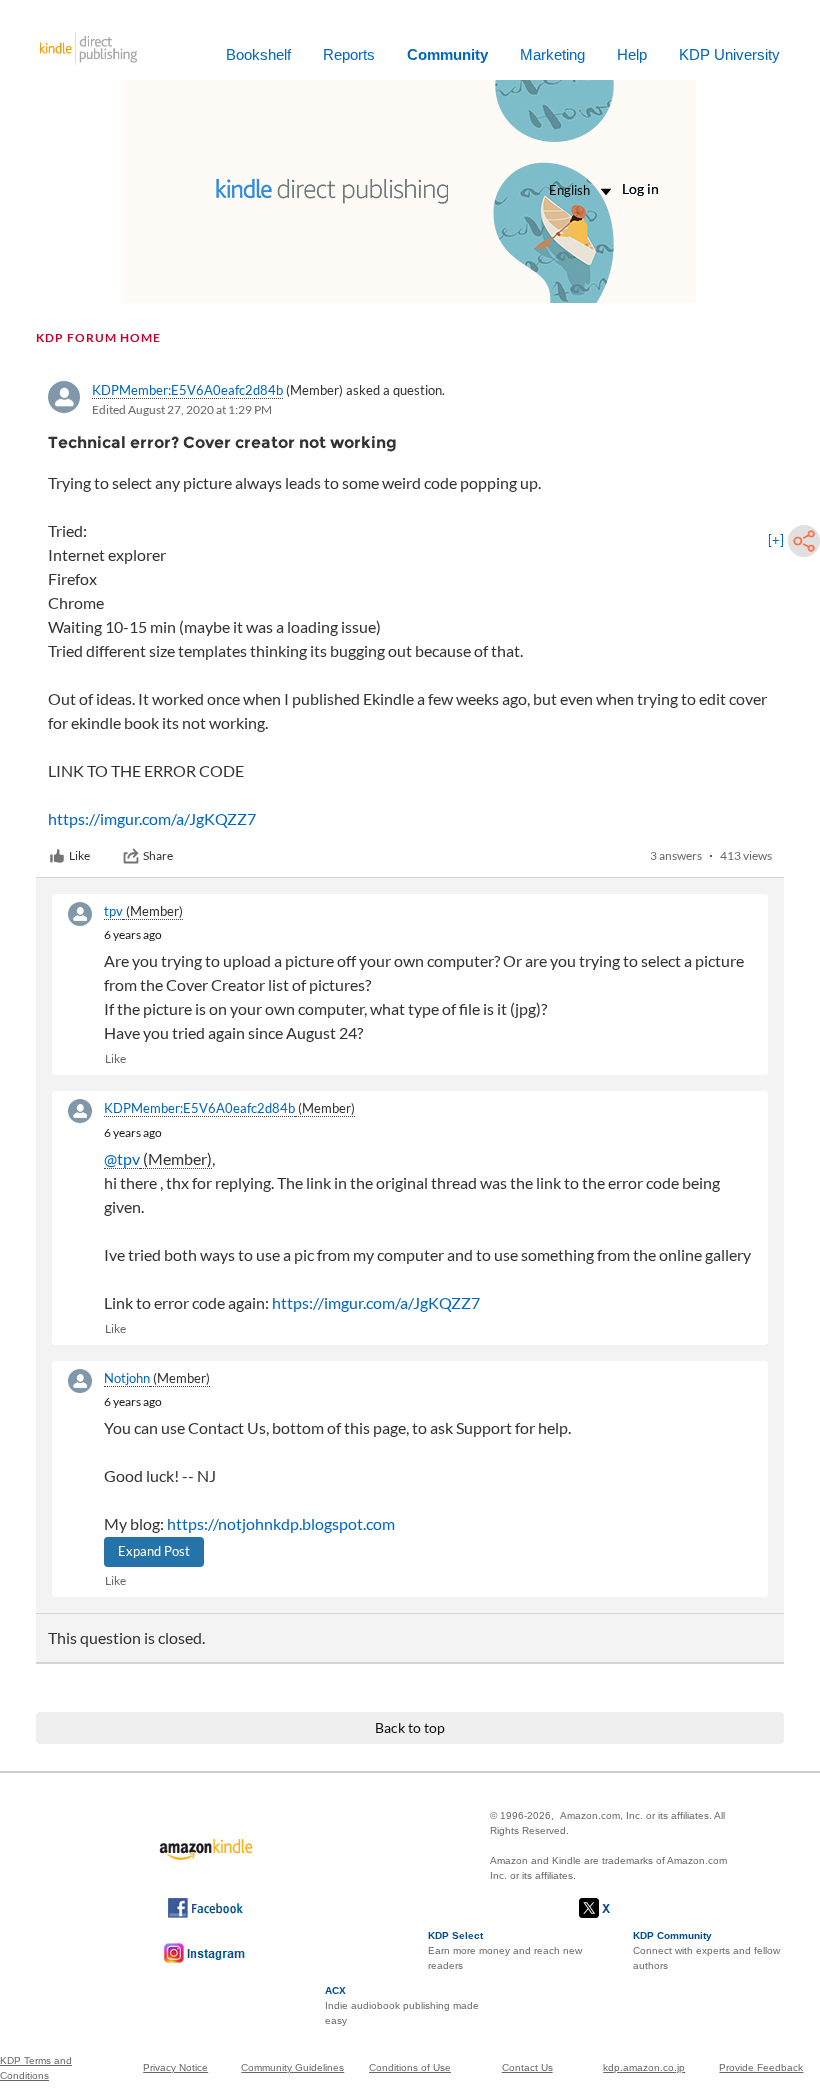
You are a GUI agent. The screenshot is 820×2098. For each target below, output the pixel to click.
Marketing (552, 54)
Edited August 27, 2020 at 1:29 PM (182, 409)
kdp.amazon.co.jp (644, 2067)
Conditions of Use (410, 2067)
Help (632, 54)
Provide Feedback (761, 2067)
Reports (349, 54)
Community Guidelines (292, 2067)
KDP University (729, 54)
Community (447, 54)
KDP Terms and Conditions (36, 2068)
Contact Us (527, 2067)
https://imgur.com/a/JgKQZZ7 (152, 818)
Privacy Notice (175, 2067)
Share (158, 855)
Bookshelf (258, 54)
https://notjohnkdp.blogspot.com (281, 1523)
